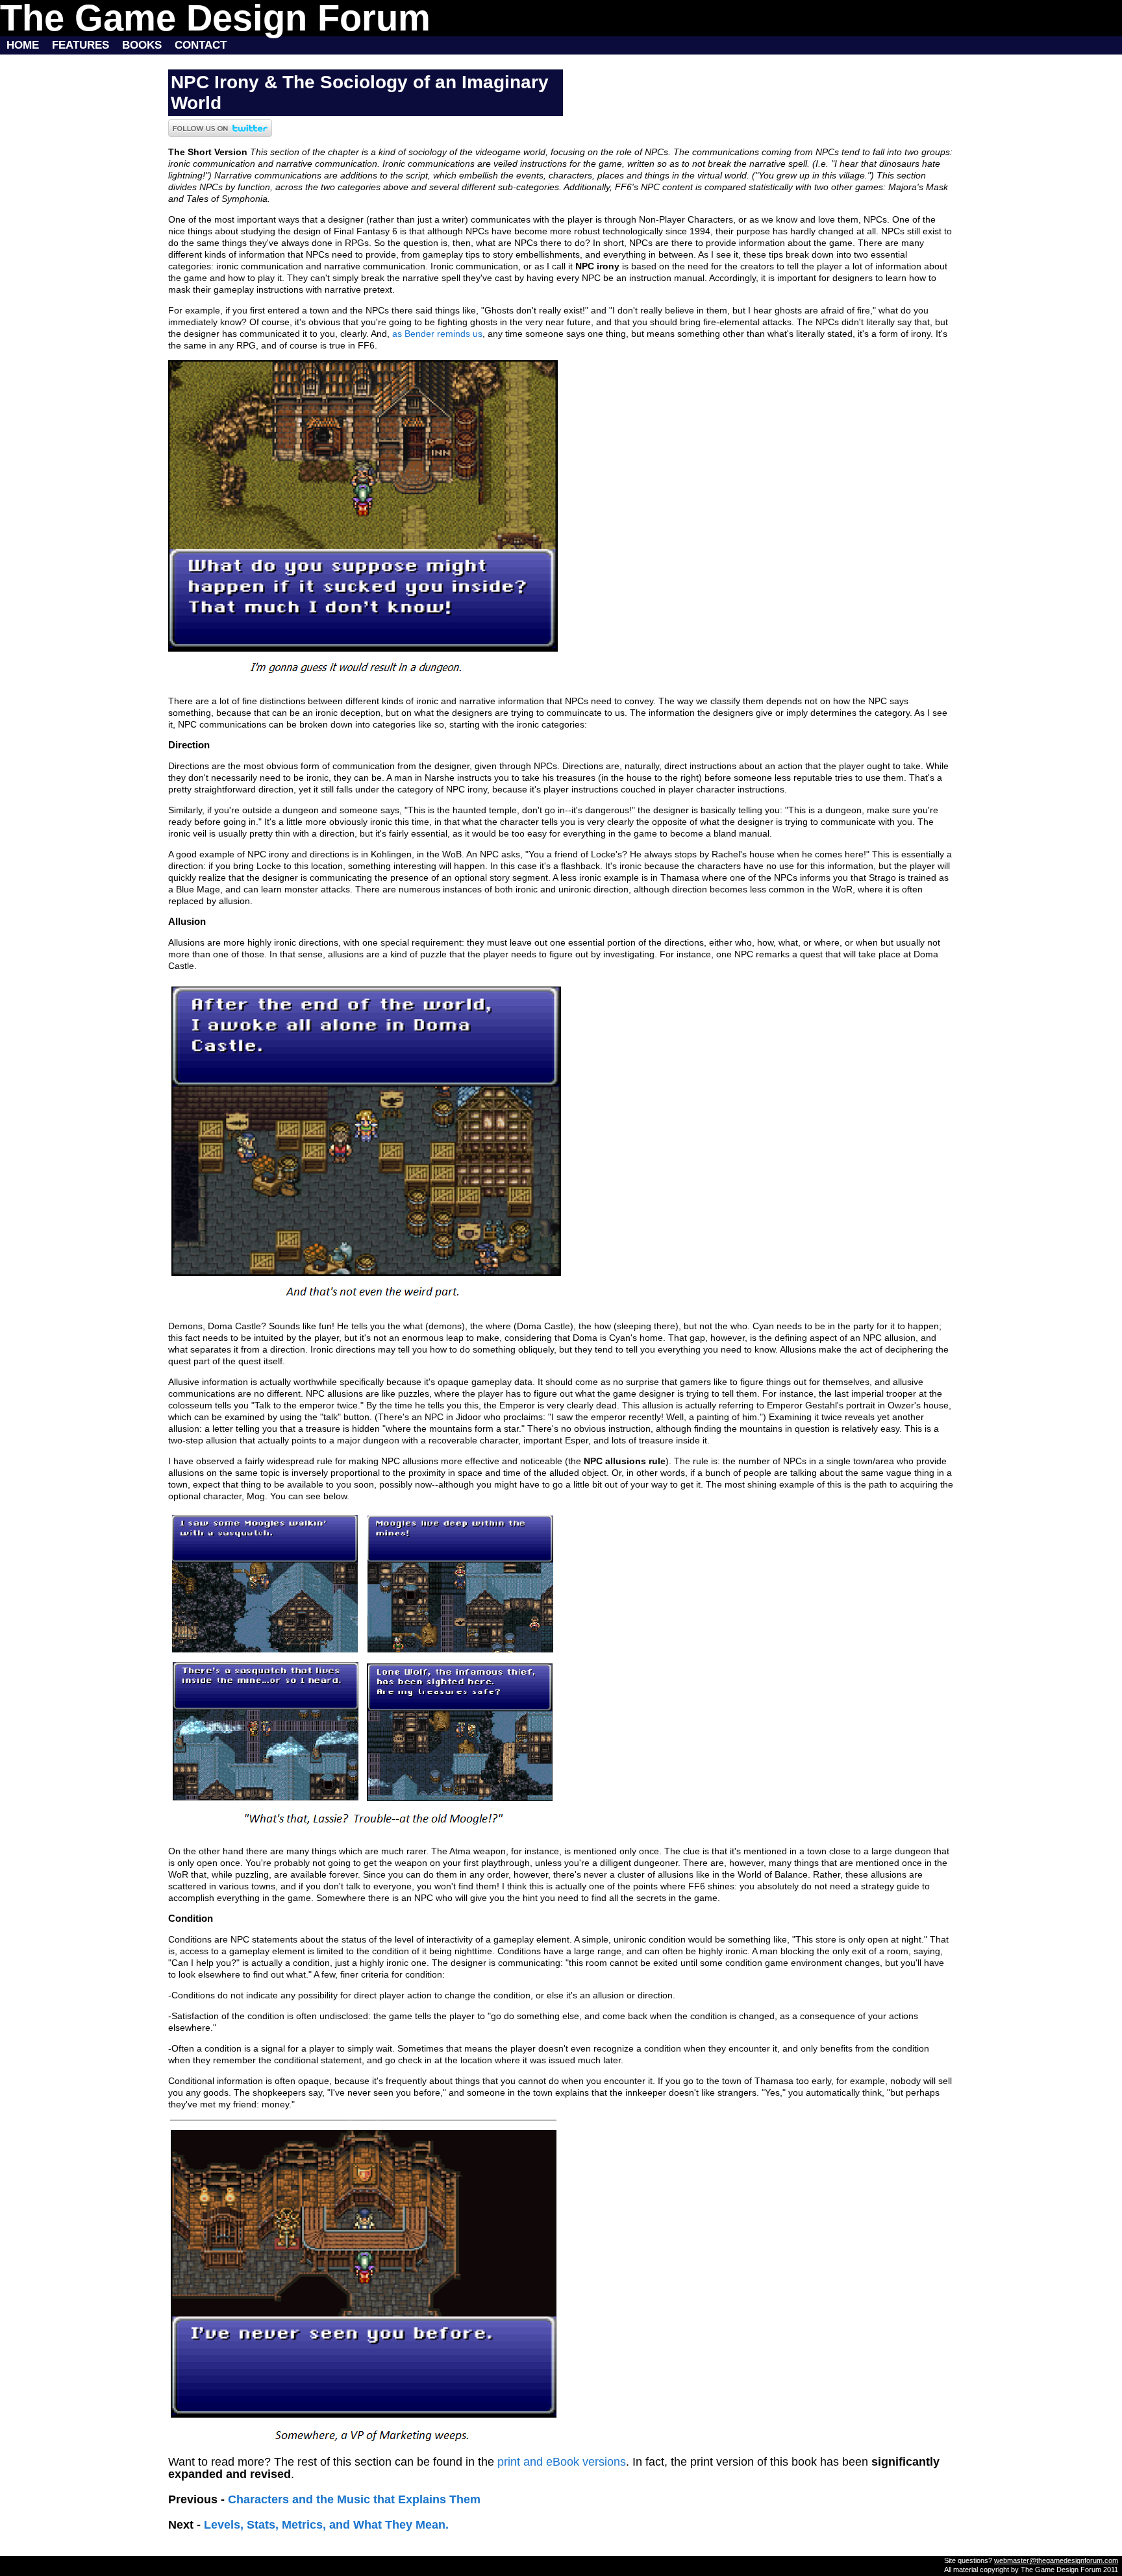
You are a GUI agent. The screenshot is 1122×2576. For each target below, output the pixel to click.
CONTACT (201, 45)
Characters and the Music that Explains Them (354, 2499)
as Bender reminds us (437, 334)
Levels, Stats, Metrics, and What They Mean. (326, 2525)
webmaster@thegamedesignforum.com (1056, 2560)
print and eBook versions (562, 2462)
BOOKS (142, 45)
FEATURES (81, 45)
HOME (19, 45)
